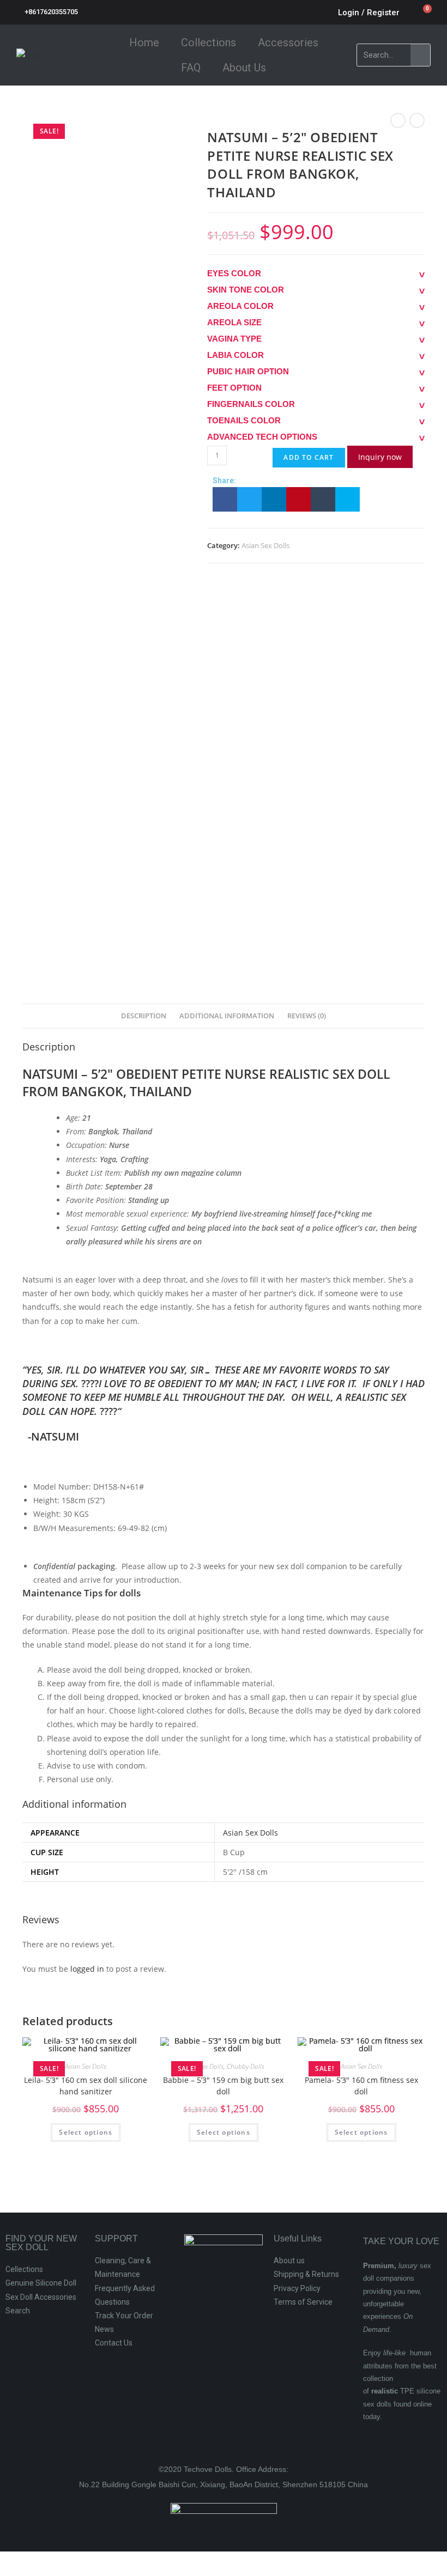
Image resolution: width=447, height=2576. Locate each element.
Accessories (288, 42)
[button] (225, 499)
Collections (209, 42)
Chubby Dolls (246, 2066)
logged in (87, 1969)
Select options (86, 2132)
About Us (244, 68)
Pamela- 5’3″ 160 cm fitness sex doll (361, 2086)
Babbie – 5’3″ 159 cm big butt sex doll (223, 2086)
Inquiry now (380, 457)
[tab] (144, 1016)
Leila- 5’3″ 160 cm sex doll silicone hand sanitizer (86, 2086)
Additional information (227, 1016)
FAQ (191, 68)
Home (144, 42)
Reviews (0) (307, 1016)
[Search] (420, 55)
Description (144, 1016)
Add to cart (309, 457)
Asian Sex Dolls (265, 545)
